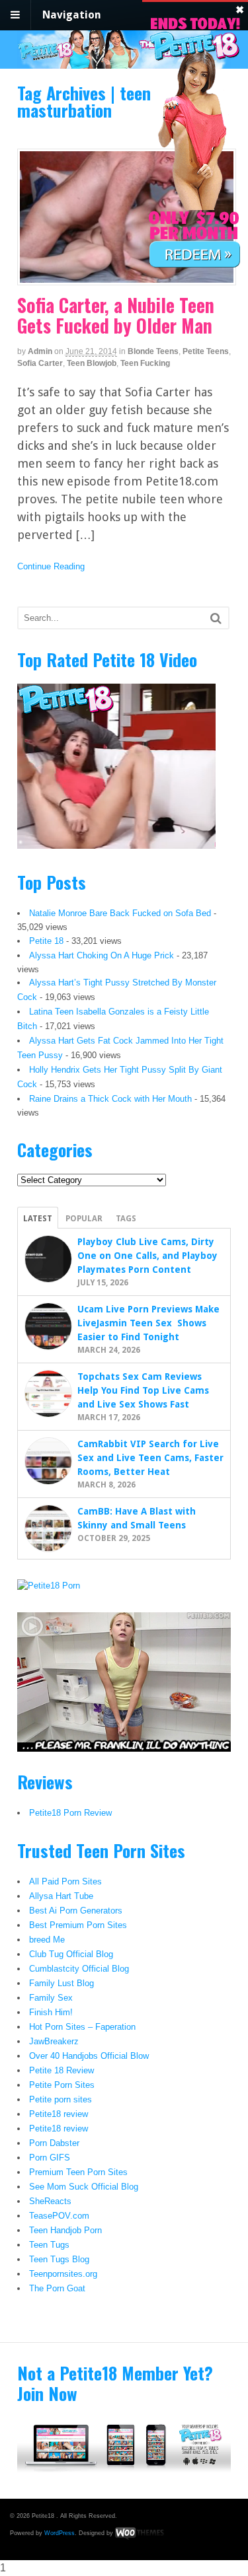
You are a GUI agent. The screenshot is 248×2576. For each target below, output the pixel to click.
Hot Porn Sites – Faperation (82, 2027)
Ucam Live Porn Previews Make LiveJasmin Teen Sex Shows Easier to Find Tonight (148, 1323)
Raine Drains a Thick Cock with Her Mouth (110, 1099)
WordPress (60, 2533)
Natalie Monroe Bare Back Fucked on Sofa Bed (120, 913)
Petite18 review (59, 2114)
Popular (84, 1219)
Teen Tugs (49, 2245)
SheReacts (50, 2201)
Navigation (72, 15)
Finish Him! (51, 2012)
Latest (38, 1219)
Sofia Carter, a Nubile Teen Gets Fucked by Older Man (116, 315)
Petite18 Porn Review (70, 1813)
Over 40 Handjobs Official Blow (89, 2056)
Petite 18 (46, 941)
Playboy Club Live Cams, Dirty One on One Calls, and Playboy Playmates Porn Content (147, 1256)
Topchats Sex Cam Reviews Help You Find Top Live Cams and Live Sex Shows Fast (143, 1390)
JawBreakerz (54, 2041)
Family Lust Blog (62, 1983)
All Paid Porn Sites (65, 1881)
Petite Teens (206, 351)
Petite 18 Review (62, 2070)
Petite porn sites (61, 2099)
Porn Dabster (54, 2143)
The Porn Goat (57, 2288)
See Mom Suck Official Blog (84, 2187)
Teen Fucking (145, 363)
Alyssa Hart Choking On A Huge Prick (102, 955)
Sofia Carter (40, 363)
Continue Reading (51, 566)
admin (40, 351)
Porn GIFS (50, 2158)
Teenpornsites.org (63, 2274)
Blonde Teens (153, 351)
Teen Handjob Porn (65, 2230)
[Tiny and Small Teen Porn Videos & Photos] (124, 60)
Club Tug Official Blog (71, 1954)
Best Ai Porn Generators (76, 1911)
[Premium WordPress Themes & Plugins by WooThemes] (140, 2533)
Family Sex (51, 1998)
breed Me (47, 1940)
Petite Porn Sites (62, 2085)
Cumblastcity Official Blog (79, 1969)
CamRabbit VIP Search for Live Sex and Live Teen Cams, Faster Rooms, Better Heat (150, 1458)
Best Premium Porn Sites (78, 1925)
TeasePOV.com (59, 2216)
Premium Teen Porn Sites (78, 2172)
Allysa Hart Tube (61, 1896)
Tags (126, 1219)
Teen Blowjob (92, 363)
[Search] (216, 618)
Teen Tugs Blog (59, 2259)
